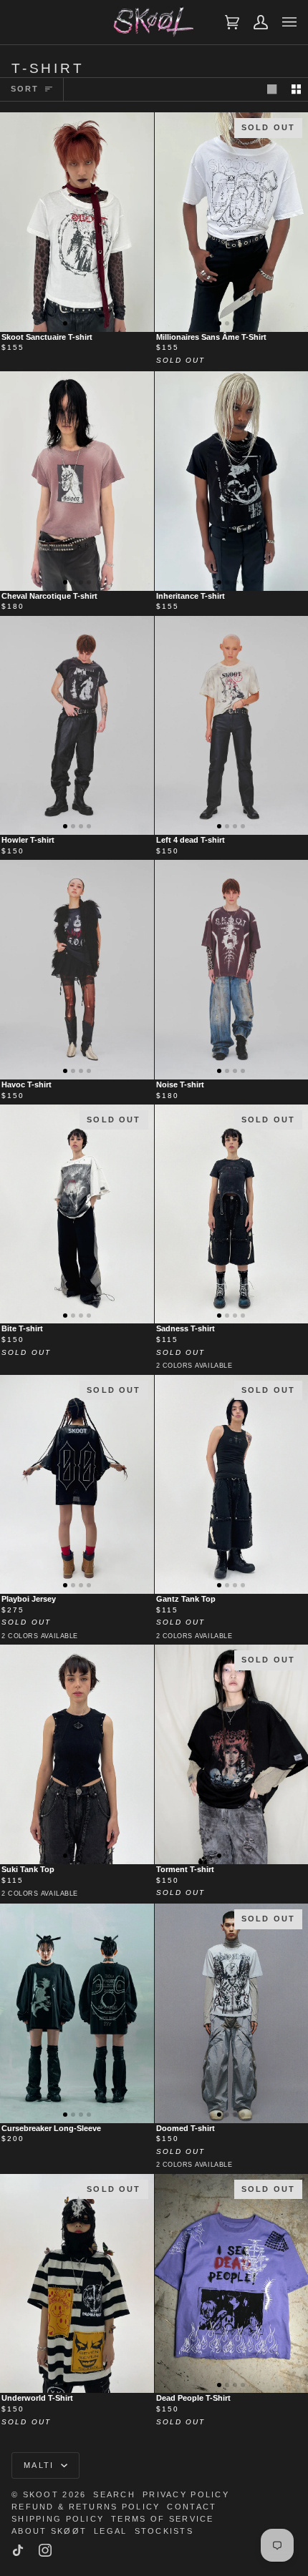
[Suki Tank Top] (77, 1754)
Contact (192, 2507)
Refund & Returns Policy (86, 2507)
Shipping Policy (58, 2519)
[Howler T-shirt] (77, 725)
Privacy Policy (186, 2494)
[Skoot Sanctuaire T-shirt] (77, 222)
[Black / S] (77, 1754)
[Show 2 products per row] (296, 90)
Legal (110, 2531)
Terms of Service (162, 2519)
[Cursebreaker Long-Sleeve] (77, 2013)
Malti (41, 2465)
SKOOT (41, 2494)
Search (114, 2494)
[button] (65, 323)
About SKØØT (49, 2531)
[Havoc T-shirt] (77, 969)
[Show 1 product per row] (272, 90)
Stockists (164, 2531)
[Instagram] (45, 2550)
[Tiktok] (18, 2550)
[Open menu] (282, 22)
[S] (77, 222)
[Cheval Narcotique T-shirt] (77, 481)
